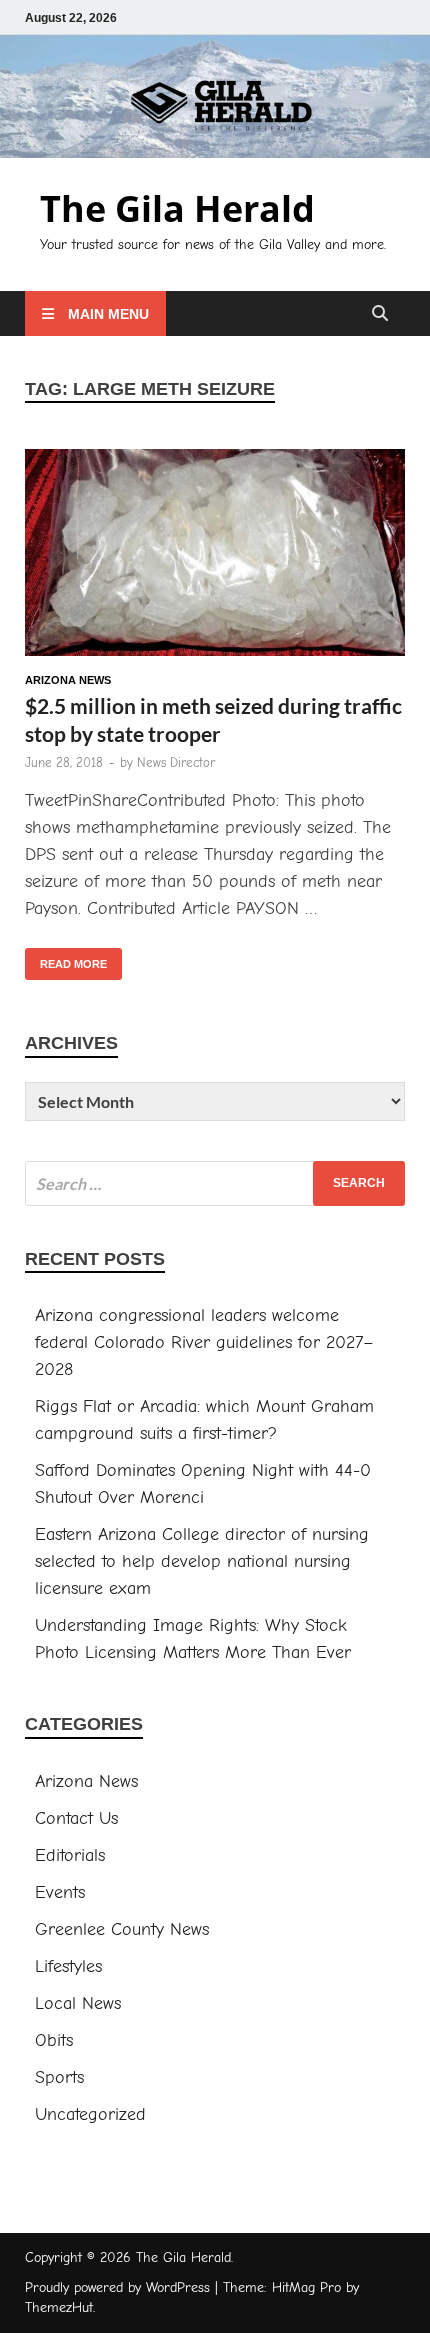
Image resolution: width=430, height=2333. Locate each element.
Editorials (70, 1855)
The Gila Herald (177, 208)
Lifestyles (68, 1966)
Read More (66, 959)
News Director (176, 762)
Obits (54, 2040)
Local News (78, 2003)
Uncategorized (90, 2114)
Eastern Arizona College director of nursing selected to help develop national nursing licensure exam (202, 1561)
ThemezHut (59, 2307)
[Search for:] (215, 1183)
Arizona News (68, 680)
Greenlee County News (122, 1929)
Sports (59, 2077)
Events (60, 1892)
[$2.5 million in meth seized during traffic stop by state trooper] (215, 556)
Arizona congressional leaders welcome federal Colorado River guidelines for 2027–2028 (204, 1342)
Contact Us (76, 1818)
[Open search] (380, 314)
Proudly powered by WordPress (117, 2287)
